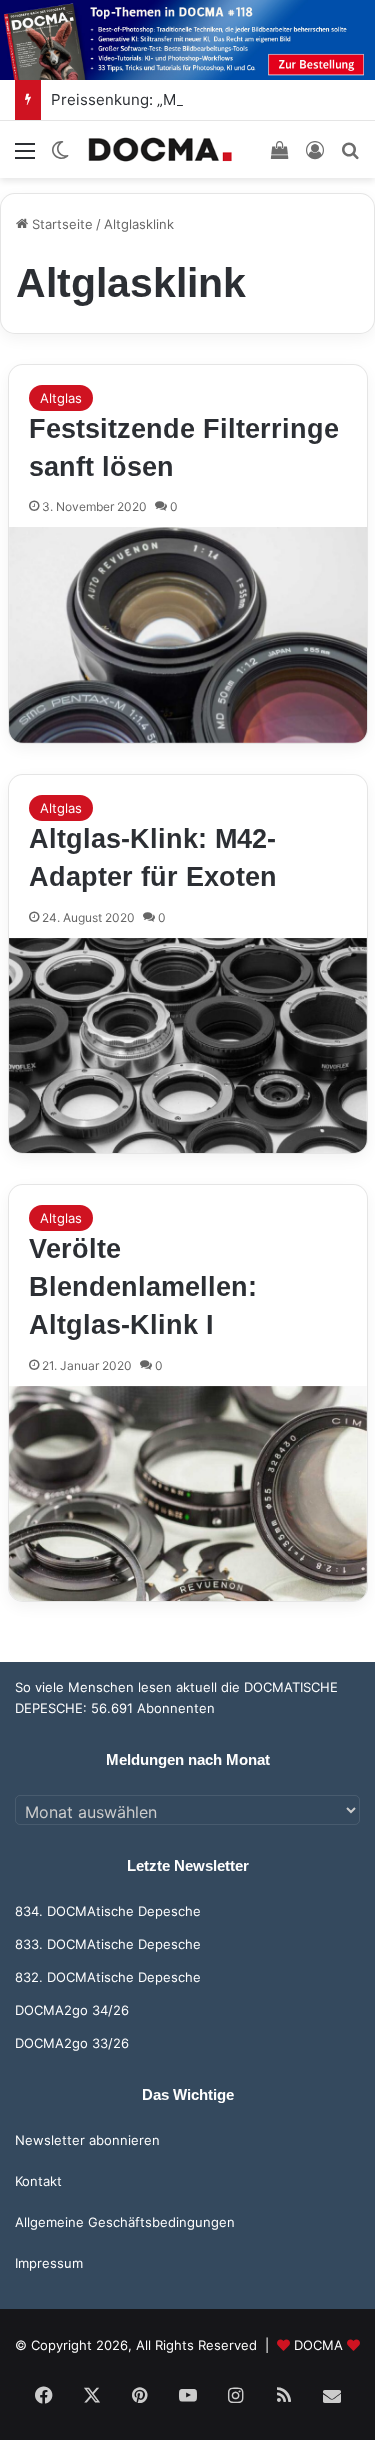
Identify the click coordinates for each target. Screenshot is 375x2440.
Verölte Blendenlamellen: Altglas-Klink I (143, 1287)
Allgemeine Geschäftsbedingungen (125, 2222)
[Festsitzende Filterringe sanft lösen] (188, 635)
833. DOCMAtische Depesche (108, 1944)
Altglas (61, 398)
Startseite (60, 224)
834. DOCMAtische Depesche (108, 1911)
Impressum (49, 2263)
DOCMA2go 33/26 (72, 2043)
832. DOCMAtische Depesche (108, 1977)
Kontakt (38, 2181)
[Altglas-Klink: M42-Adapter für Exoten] (188, 1046)
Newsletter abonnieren (87, 2140)
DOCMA (318, 2345)
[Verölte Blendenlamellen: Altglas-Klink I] (188, 1494)
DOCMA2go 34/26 (72, 2010)
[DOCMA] (160, 149)
